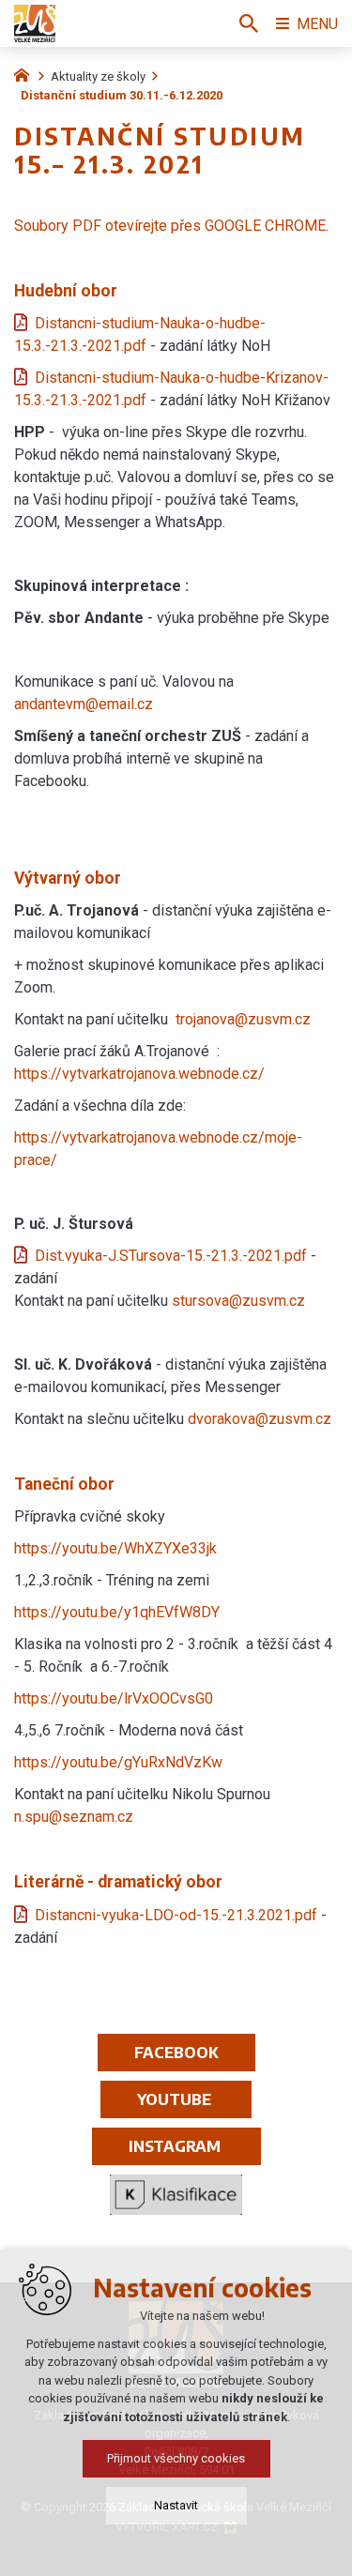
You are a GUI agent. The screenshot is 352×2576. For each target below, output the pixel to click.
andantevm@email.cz (84, 704)
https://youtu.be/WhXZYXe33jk (115, 1548)
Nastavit (176, 2505)
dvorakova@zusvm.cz (260, 1419)
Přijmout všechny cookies (176, 2458)
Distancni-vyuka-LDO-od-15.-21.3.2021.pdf (176, 1915)
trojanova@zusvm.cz (243, 1019)
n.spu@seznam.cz (74, 1817)
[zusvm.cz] (26, 73)
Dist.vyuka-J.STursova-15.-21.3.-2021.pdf (171, 1256)
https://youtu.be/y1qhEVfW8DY (117, 1612)
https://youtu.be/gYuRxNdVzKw (118, 1762)
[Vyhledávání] (249, 23)
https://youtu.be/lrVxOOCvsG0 (114, 1698)
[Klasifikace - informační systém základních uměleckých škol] (176, 2195)
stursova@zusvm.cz (238, 1301)
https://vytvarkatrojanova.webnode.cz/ (139, 1074)
